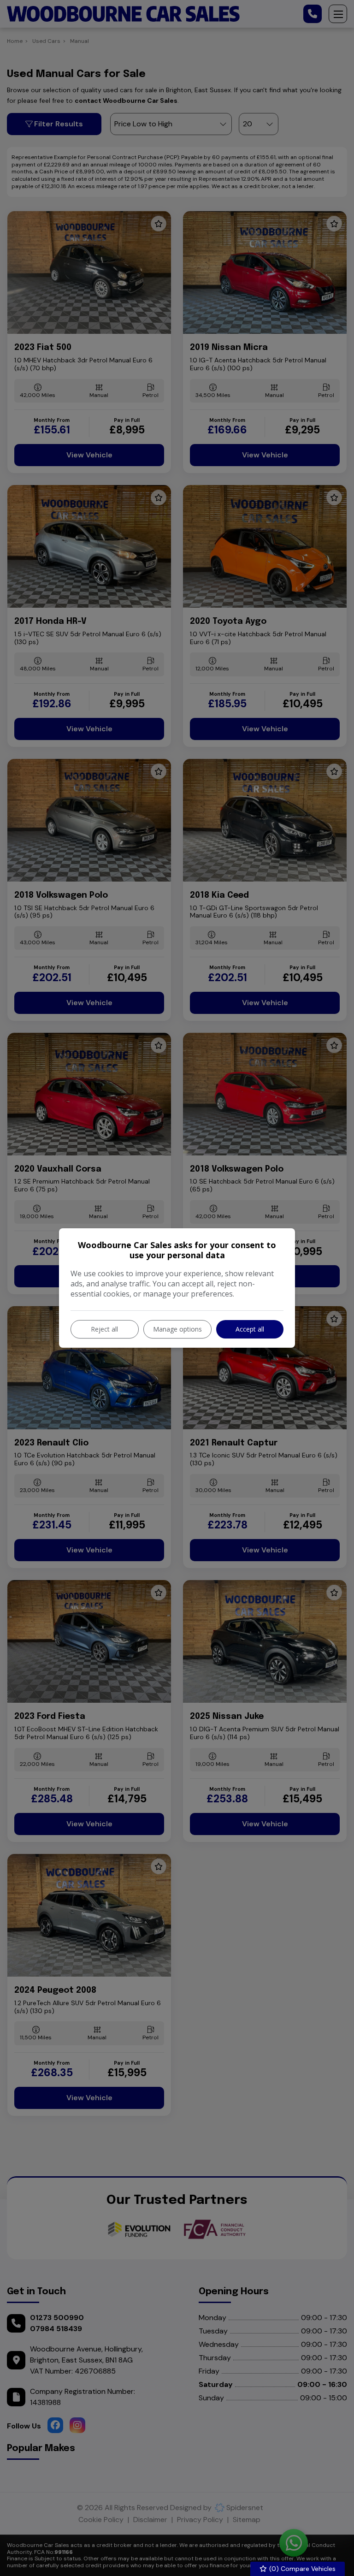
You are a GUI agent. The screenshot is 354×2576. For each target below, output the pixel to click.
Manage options (177, 1329)
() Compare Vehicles (301, 2569)
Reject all (104, 1329)
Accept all (250, 1329)
